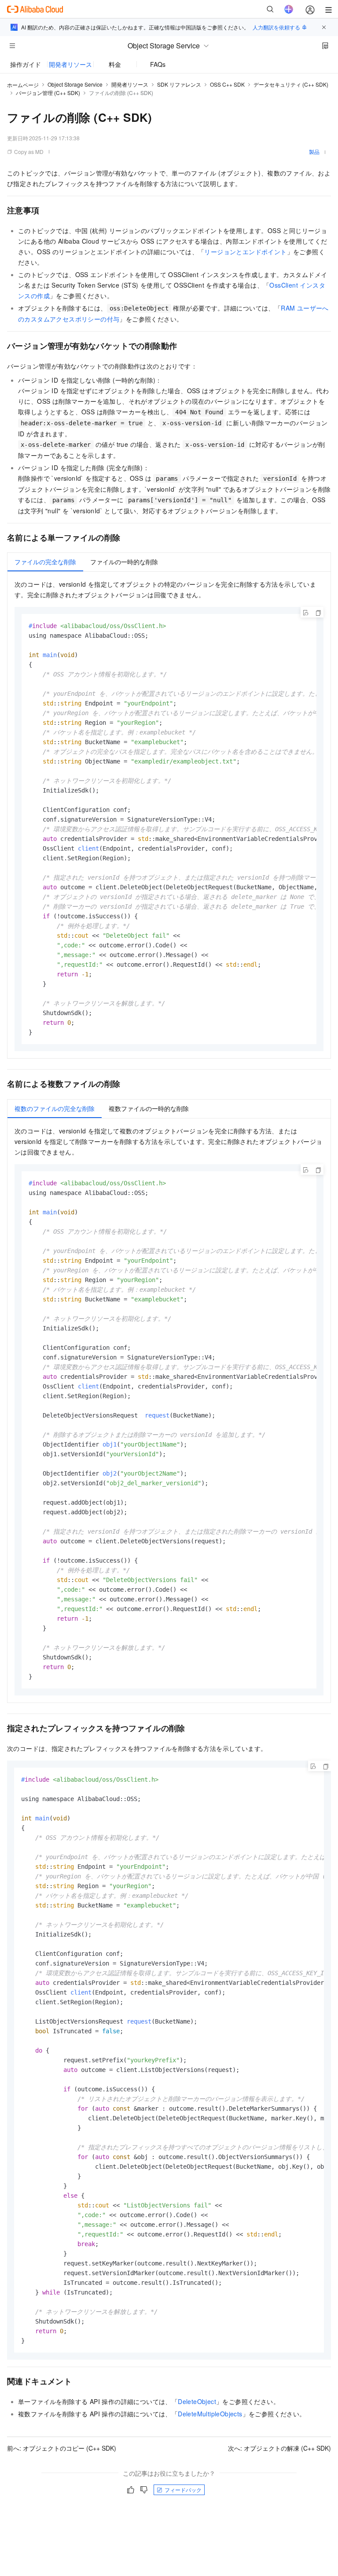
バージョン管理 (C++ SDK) (48, 93)
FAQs (158, 64)
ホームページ (23, 85)
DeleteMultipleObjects (210, 2414)
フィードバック (183, 2490)
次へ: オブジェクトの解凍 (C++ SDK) (279, 2448)
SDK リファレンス (179, 84)
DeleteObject (197, 2401)
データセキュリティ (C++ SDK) (291, 84)
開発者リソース (70, 64)
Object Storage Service (75, 84)
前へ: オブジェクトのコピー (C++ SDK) (62, 2448)
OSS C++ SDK (227, 84)
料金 (115, 64)
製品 (314, 152)
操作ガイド (26, 64)
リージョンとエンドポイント (245, 252)
